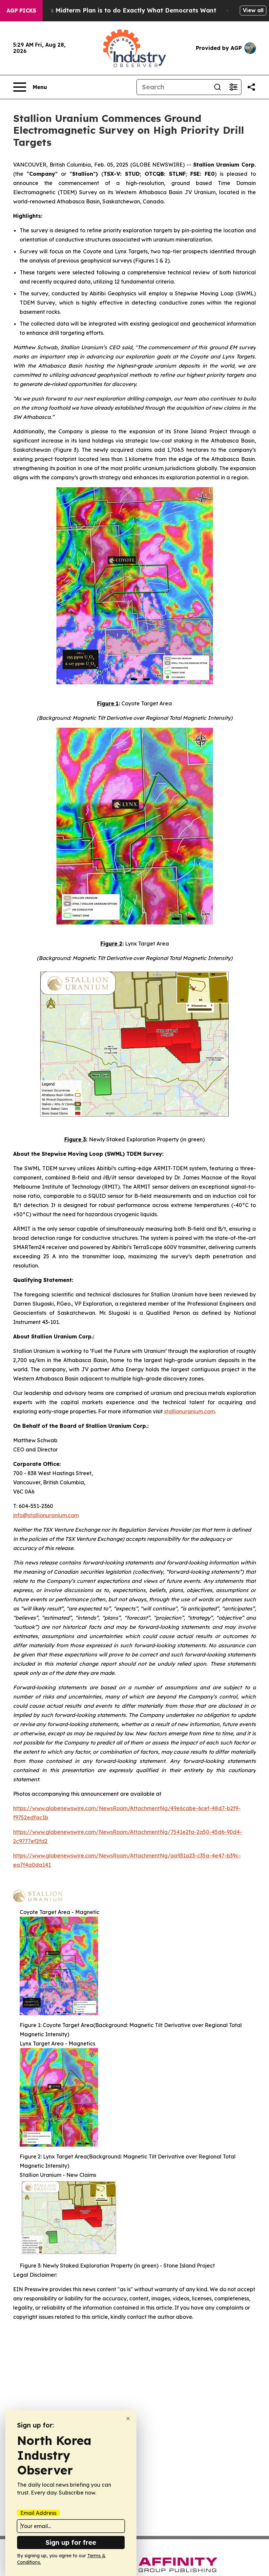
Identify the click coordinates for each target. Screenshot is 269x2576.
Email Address (38, 2513)
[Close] (128, 2418)
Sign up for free (71, 2542)
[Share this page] (251, 87)
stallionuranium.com (189, 1411)
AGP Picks (21, 11)
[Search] (217, 87)
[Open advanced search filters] (233, 87)
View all (253, 10)
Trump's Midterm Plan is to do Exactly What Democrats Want (123, 10)
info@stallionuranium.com (46, 1515)
